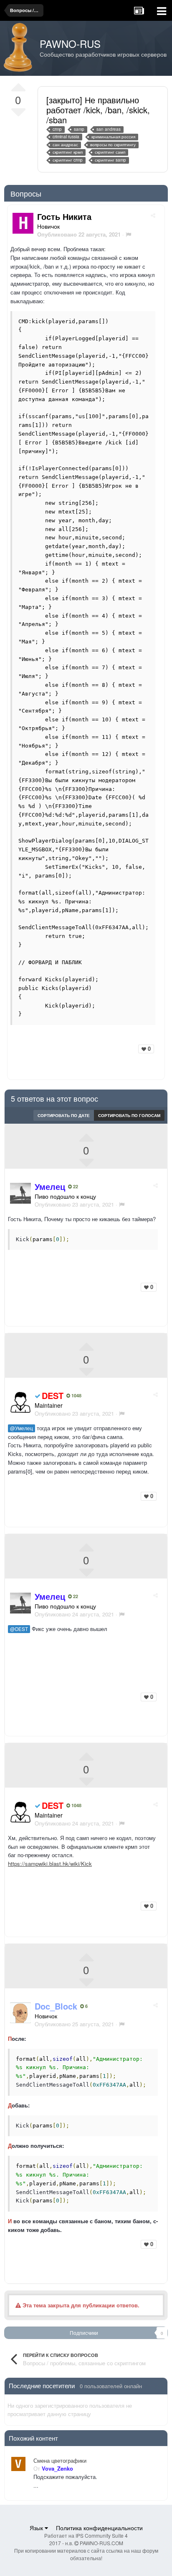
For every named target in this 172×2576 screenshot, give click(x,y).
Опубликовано (74, 1204)
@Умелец (21, 1428)
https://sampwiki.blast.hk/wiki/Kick (50, 1864)
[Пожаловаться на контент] (128, 234)
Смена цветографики (60, 2461)
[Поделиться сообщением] (153, 215)
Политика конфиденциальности (99, 2528)
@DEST (19, 1629)
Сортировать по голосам (129, 1115)
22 (75, 1187)
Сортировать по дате (64, 1115)
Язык (37, 2528)
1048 (76, 1396)
